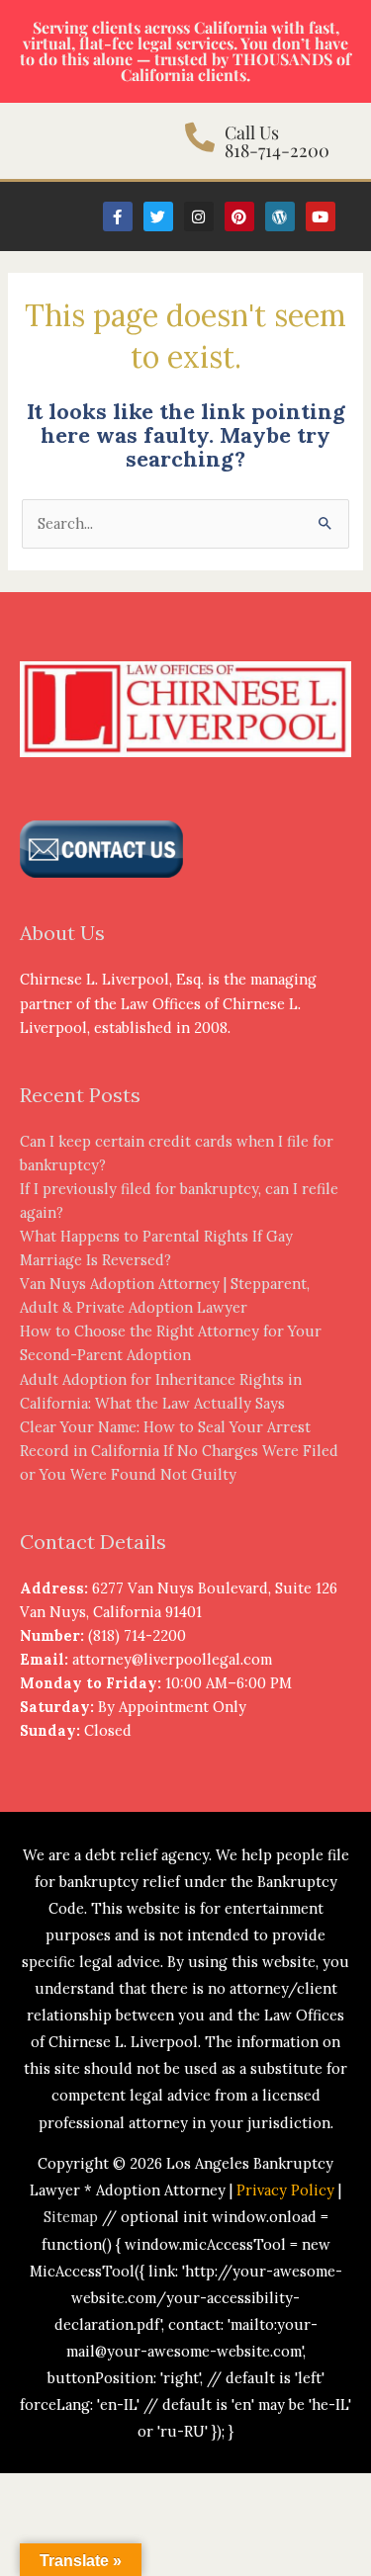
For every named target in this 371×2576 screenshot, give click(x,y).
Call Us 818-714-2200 (277, 141)
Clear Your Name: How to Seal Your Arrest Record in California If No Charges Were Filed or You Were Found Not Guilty (179, 1451)
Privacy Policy (285, 2190)
